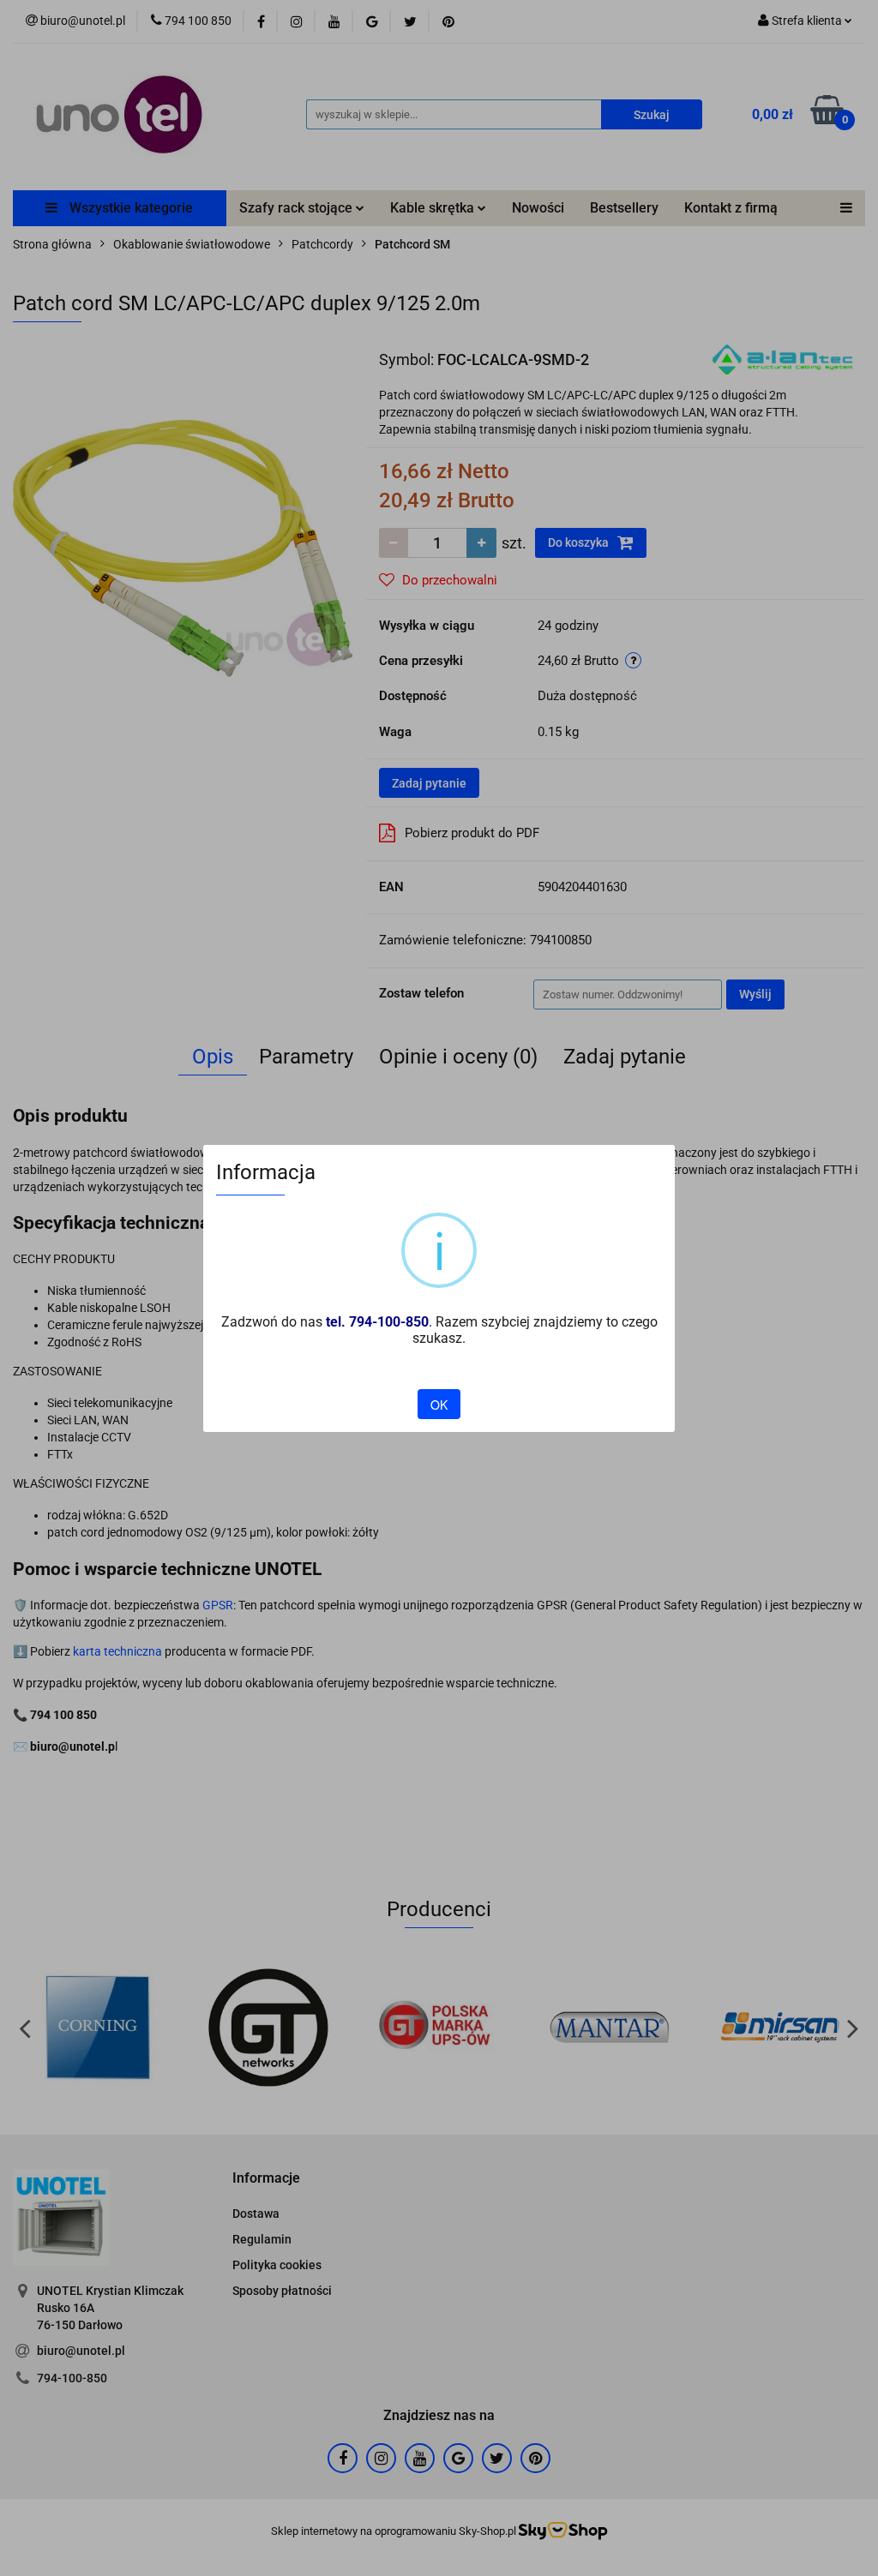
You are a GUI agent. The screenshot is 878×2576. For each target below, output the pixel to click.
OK (439, 1405)
